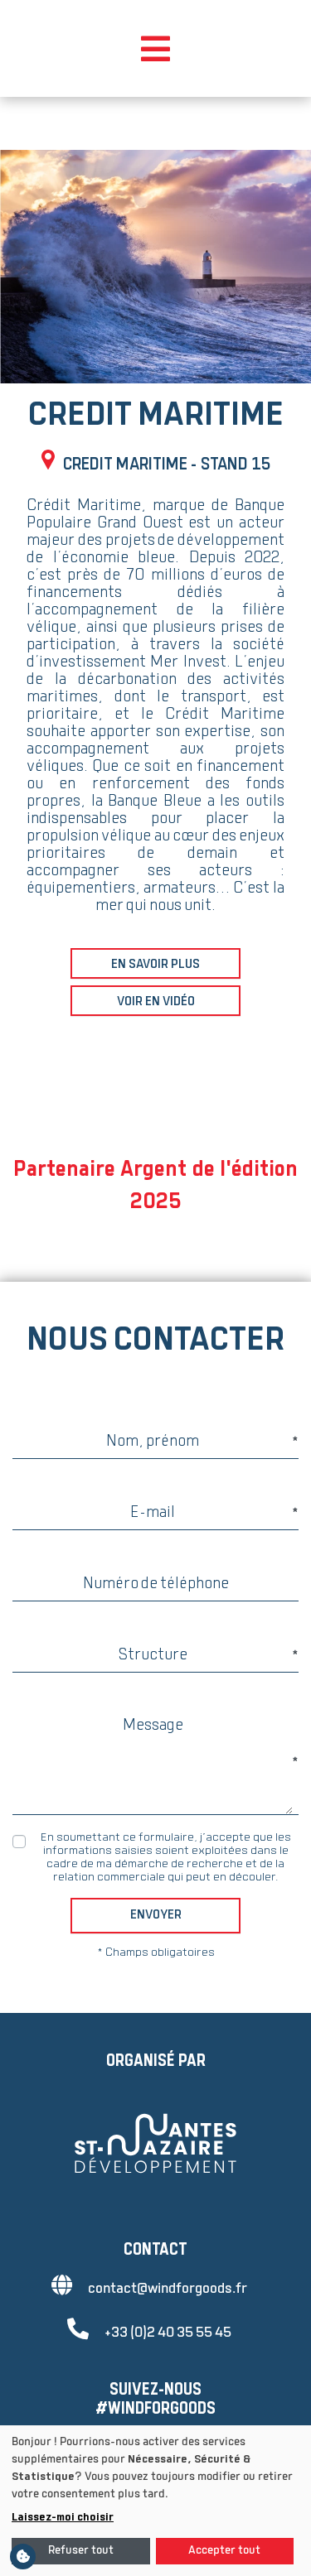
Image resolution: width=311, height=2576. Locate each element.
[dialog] (155, 2501)
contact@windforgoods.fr (168, 2289)
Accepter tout (224, 2551)
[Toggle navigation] (155, 49)
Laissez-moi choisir (63, 2518)
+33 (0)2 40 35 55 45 (168, 2333)
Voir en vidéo (156, 1002)
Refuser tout (81, 2551)
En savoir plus (155, 965)
